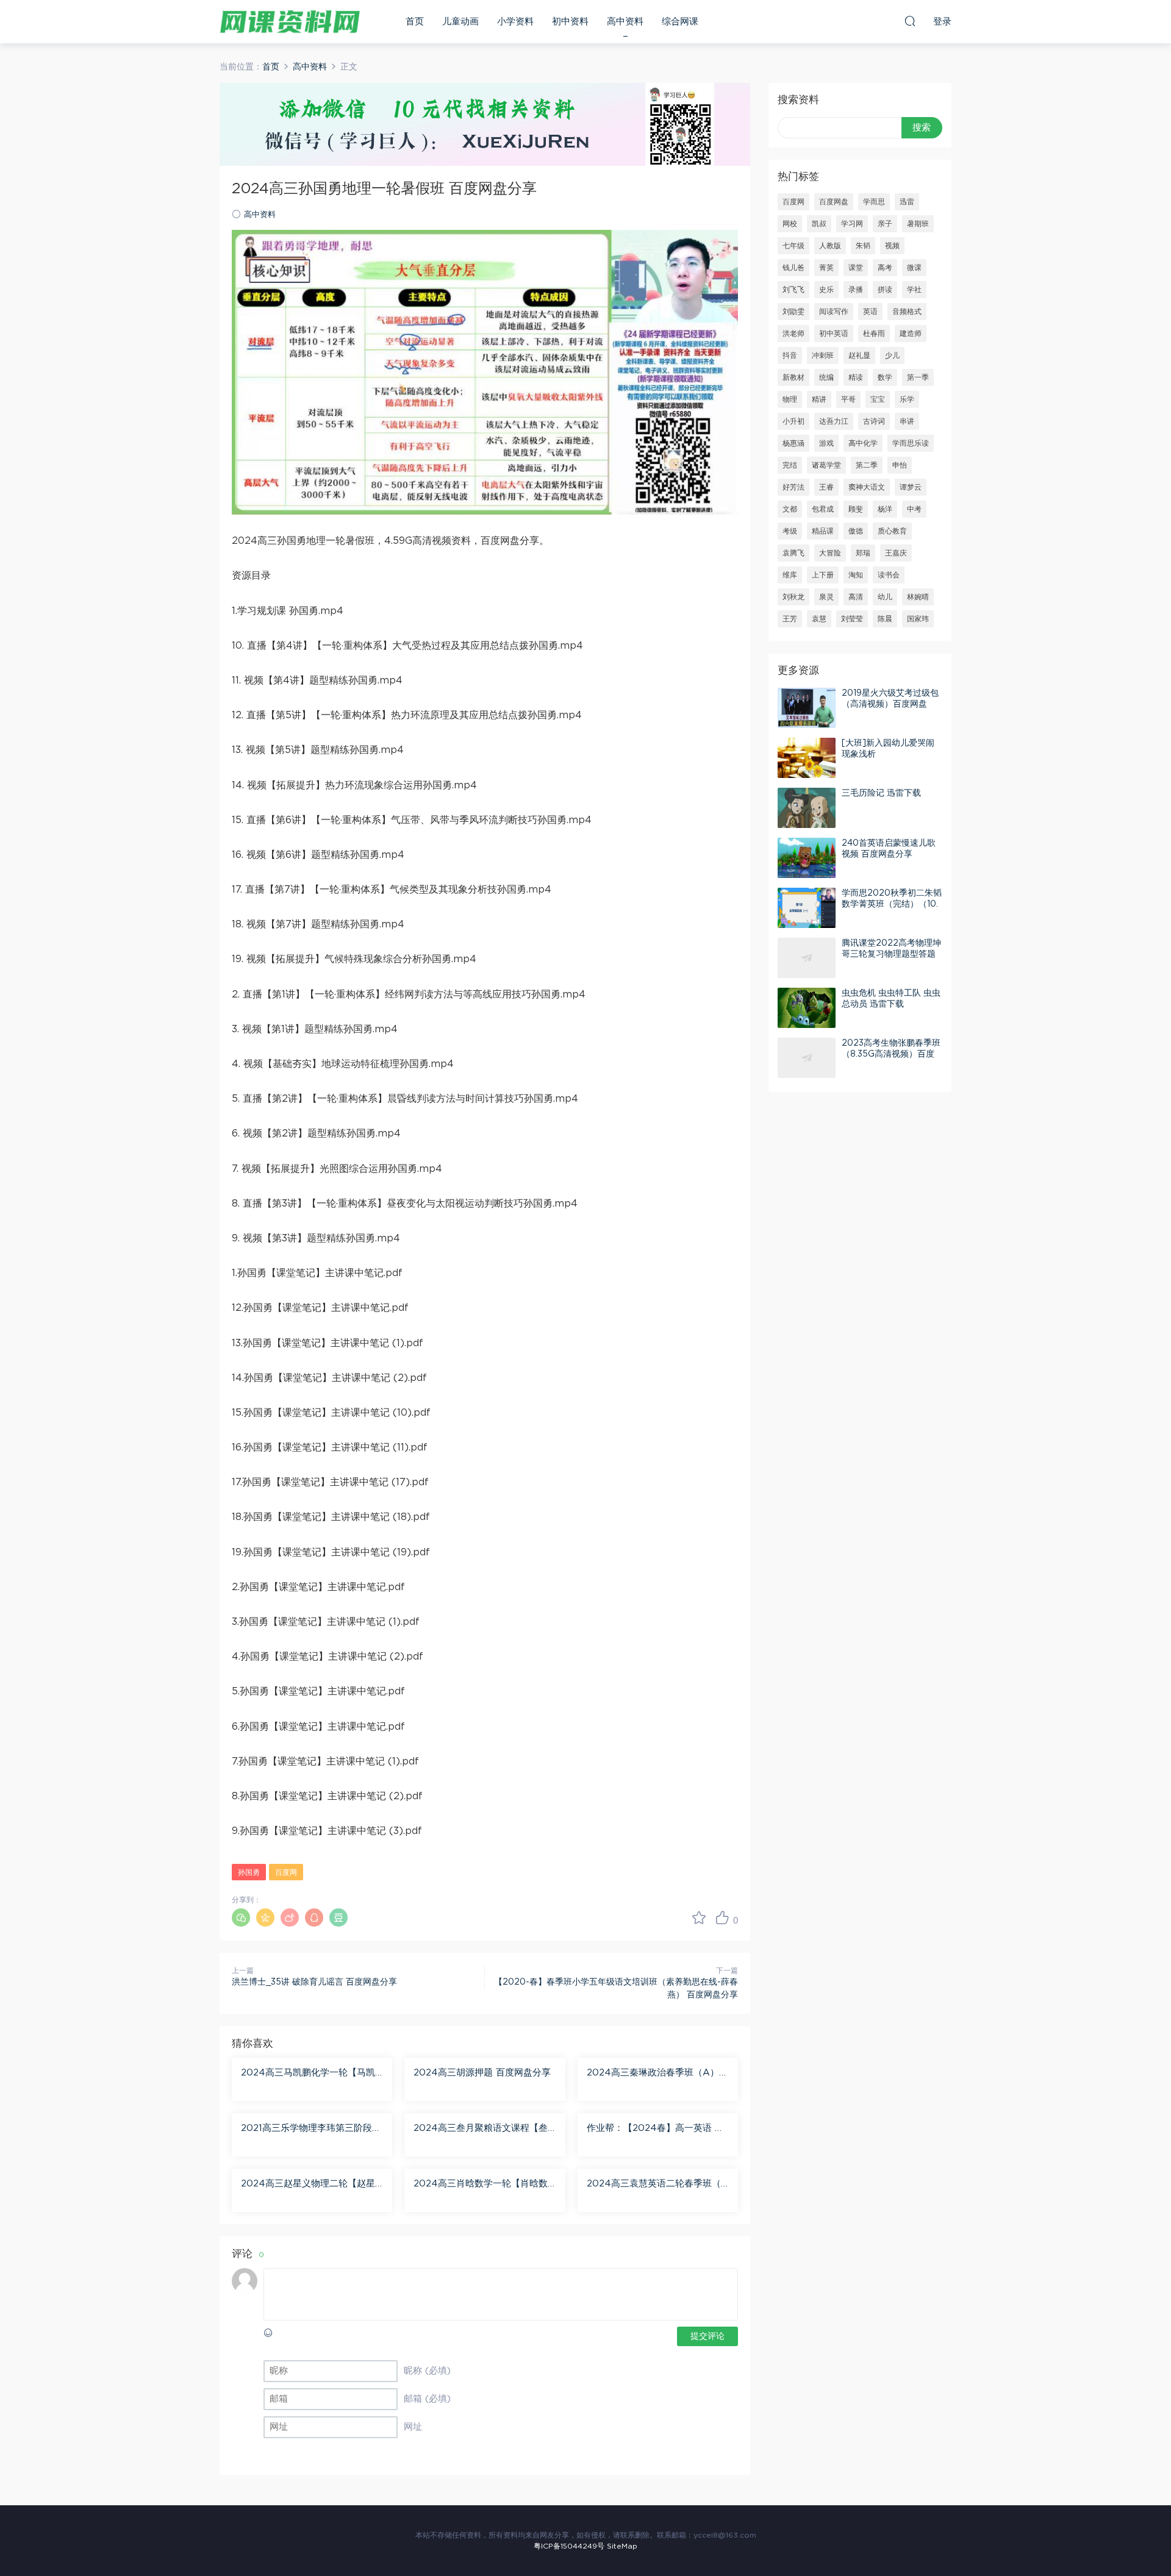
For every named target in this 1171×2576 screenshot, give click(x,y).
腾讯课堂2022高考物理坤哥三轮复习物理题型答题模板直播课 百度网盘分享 (891, 954)
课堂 (856, 268)
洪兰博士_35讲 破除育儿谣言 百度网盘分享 (314, 1982)
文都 (790, 509)
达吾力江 (834, 421)
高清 (856, 597)
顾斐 (856, 509)
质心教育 (892, 531)
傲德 (856, 531)
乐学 (907, 399)
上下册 (823, 575)
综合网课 (680, 22)
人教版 (830, 246)
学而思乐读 (911, 443)
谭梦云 (911, 487)
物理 (790, 399)
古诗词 (874, 421)
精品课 (823, 531)
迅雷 (907, 202)
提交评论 (707, 2336)
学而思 (874, 202)
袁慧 (819, 619)
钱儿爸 (793, 268)
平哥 (848, 399)
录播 (856, 290)
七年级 (793, 246)
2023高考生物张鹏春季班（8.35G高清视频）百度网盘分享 (891, 1054)
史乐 (826, 290)
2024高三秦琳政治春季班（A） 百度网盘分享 (653, 2074)
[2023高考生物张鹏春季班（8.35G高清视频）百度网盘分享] (807, 1058)
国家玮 (918, 619)
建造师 (911, 334)
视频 (892, 246)
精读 (856, 377)
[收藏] (699, 1918)
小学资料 (515, 22)
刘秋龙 (793, 597)
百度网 (286, 1872)
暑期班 (918, 224)
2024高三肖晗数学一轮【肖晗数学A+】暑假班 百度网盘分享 (481, 2185)
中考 (914, 509)
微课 (914, 268)
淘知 (856, 575)
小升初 (793, 421)
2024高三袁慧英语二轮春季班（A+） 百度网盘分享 (657, 2185)
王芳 (790, 619)
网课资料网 (290, 21)
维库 (790, 575)
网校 (790, 224)
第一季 (918, 377)
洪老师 (793, 334)
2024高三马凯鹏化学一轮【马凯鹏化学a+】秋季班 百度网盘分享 (308, 2074)
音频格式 (907, 312)
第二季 (867, 465)
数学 (885, 377)
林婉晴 (918, 597)
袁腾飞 (793, 553)
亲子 (885, 224)
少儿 (892, 355)
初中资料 (570, 22)
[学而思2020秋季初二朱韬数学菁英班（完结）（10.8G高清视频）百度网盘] (807, 908)
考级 (790, 531)
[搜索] (910, 21)
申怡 (900, 465)
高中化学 (863, 443)
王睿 (826, 487)
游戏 (826, 443)
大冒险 (830, 553)
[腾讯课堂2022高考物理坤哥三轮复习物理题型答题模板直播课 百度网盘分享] (807, 958)
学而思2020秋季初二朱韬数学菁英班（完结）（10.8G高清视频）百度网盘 (892, 904)
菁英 (826, 268)
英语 (870, 312)
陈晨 (885, 619)
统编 (826, 377)
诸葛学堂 (826, 465)
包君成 (823, 509)
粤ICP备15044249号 (569, 2546)
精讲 (819, 399)
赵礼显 (859, 355)
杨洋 (885, 509)
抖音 (790, 355)
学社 (914, 290)
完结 (790, 465)
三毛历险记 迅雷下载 (881, 793)
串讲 (907, 421)
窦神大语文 (867, 487)
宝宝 (878, 399)
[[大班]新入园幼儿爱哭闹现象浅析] (807, 758)
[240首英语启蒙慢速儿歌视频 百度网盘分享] (807, 858)
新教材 (793, 377)
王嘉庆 (896, 553)
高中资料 (625, 22)
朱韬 (863, 246)
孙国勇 (249, 1872)
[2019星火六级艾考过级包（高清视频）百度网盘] (807, 708)
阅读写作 (834, 312)
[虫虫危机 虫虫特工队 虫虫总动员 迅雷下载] (807, 1008)
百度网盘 (834, 202)
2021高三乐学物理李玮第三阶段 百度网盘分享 (306, 2129)
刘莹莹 (852, 619)
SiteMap (622, 2546)
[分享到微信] (241, 1918)
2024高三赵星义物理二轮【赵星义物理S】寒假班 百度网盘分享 (308, 2185)
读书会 (889, 575)
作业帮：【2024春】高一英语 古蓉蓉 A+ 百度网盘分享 (655, 2129)
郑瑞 (863, 553)
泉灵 (826, 597)
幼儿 (885, 597)
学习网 (852, 224)
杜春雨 (874, 334)
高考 (885, 268)
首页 (415, 22)
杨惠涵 (793, 443)
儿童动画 (460, 22)
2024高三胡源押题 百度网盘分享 (482, 2073)
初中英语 (834, 334)
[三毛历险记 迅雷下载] (807, 808)
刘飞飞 (793, 290)
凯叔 (819, 224)
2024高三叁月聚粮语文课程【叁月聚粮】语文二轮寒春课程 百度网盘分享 (484, 2129)
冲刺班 (823, 355)
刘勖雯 (793, 312)
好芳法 (793, 487)
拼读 (885, 290)
